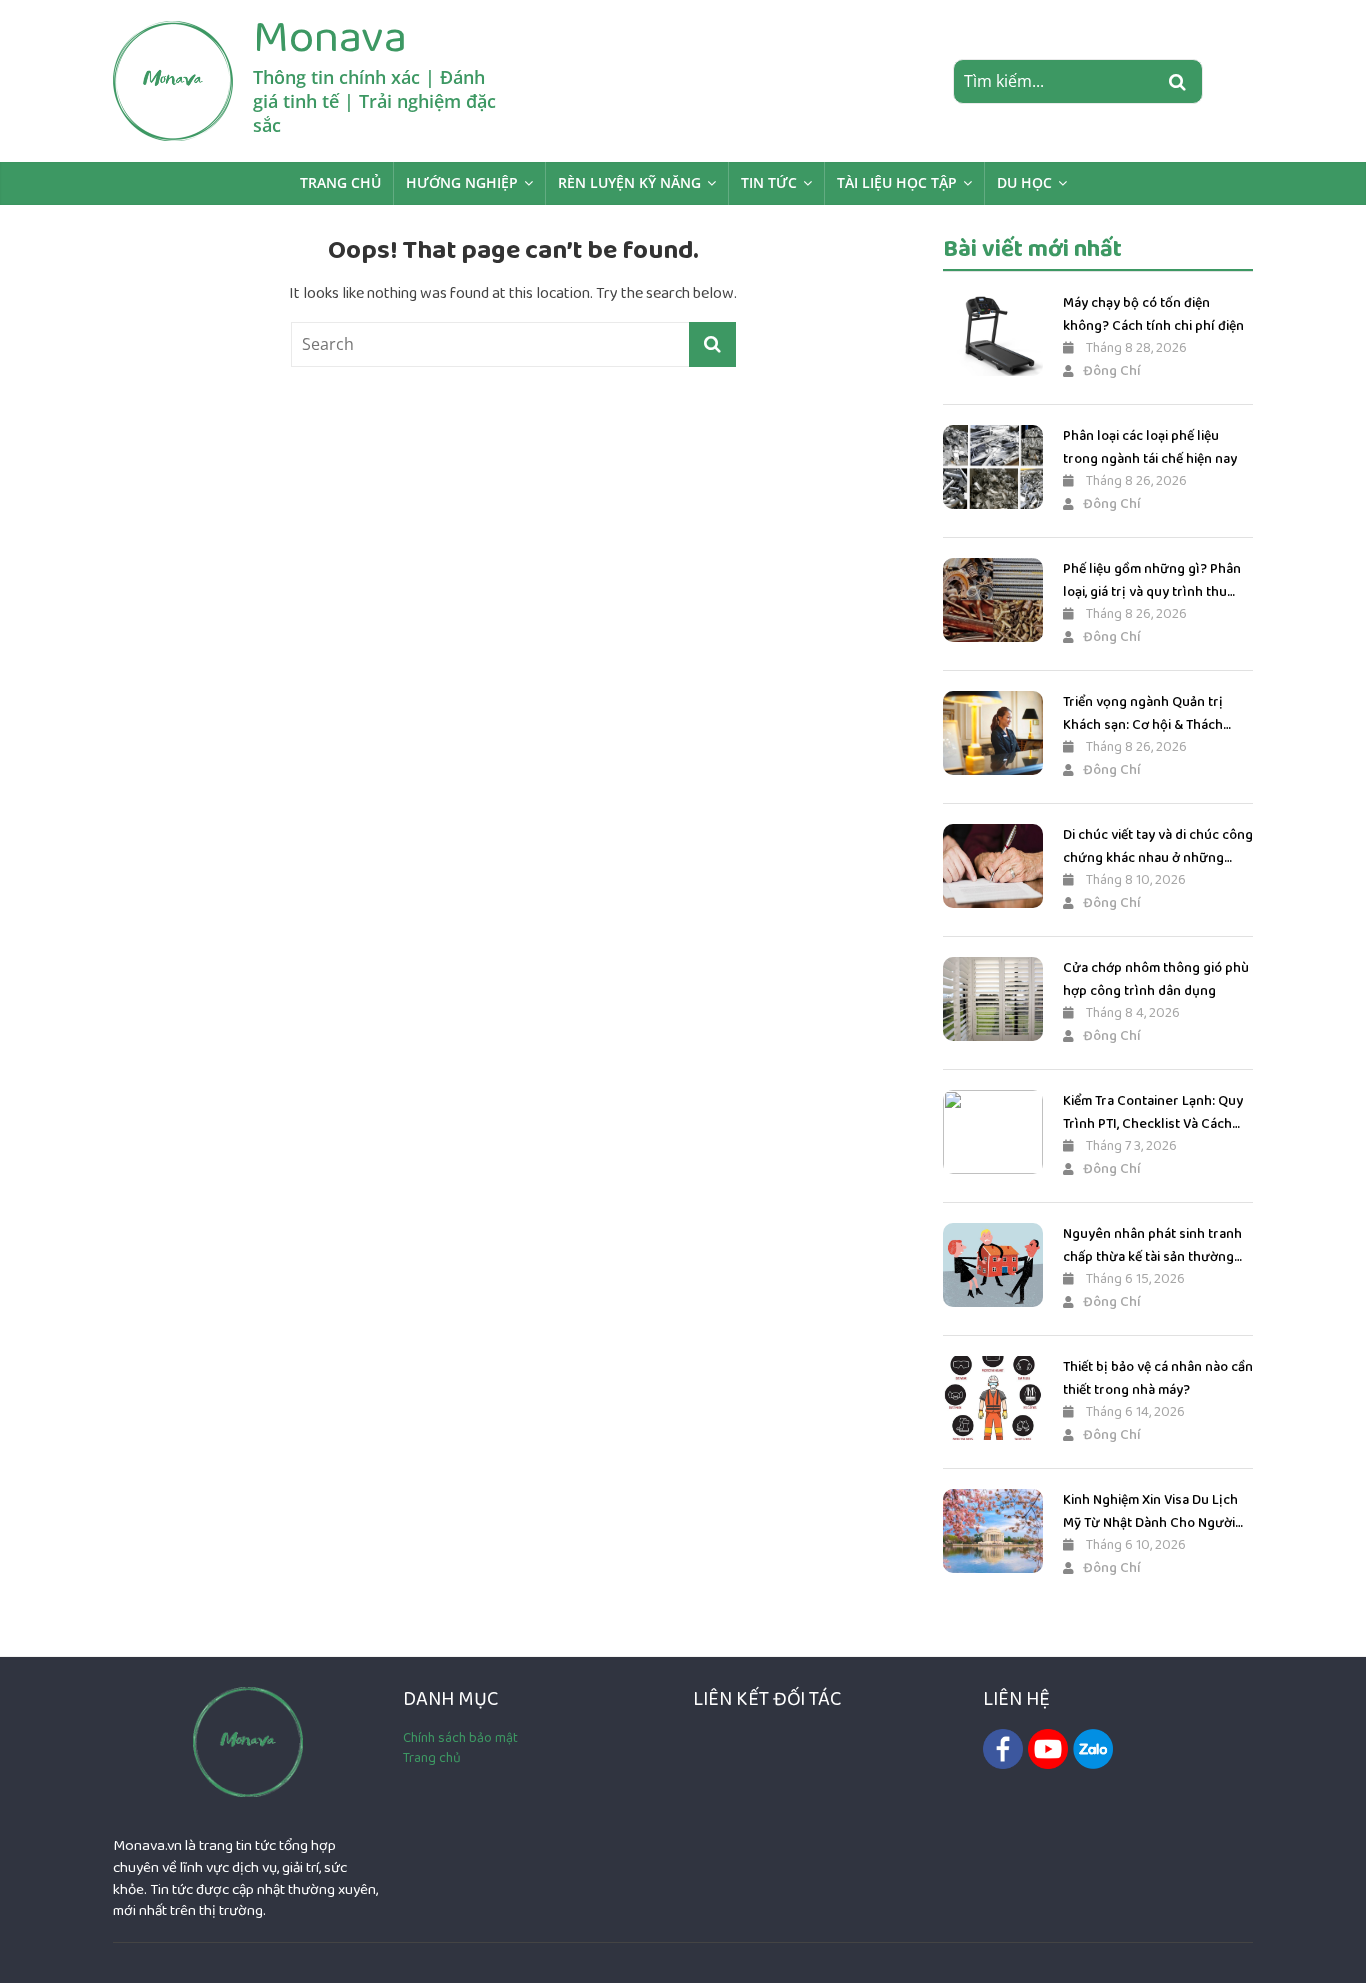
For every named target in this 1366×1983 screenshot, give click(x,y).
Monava (330, 37)
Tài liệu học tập (897, 182)
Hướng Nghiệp (462, 182)
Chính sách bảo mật (460, 1738)
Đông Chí (1112, 371)
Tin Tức (769, 182)
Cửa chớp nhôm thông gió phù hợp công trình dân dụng (1156, 979)
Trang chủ (340, 182)
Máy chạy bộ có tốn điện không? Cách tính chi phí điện (1153, 314)
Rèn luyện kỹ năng (629, 182)
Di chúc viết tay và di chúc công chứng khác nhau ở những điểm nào (1158, 846)
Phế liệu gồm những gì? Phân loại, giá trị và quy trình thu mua (1152, 580)
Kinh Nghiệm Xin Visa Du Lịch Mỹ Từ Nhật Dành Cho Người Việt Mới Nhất (1150, 1511)
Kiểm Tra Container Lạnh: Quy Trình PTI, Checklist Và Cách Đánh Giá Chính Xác (1153, 1112)
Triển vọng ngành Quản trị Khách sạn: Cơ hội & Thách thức (1143, 713)
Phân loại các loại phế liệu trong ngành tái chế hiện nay (1150, 447)
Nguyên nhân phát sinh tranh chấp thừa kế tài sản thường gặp (1152, 1245)
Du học (1024, 182)
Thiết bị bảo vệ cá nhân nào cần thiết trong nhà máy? (1158, 1378)
